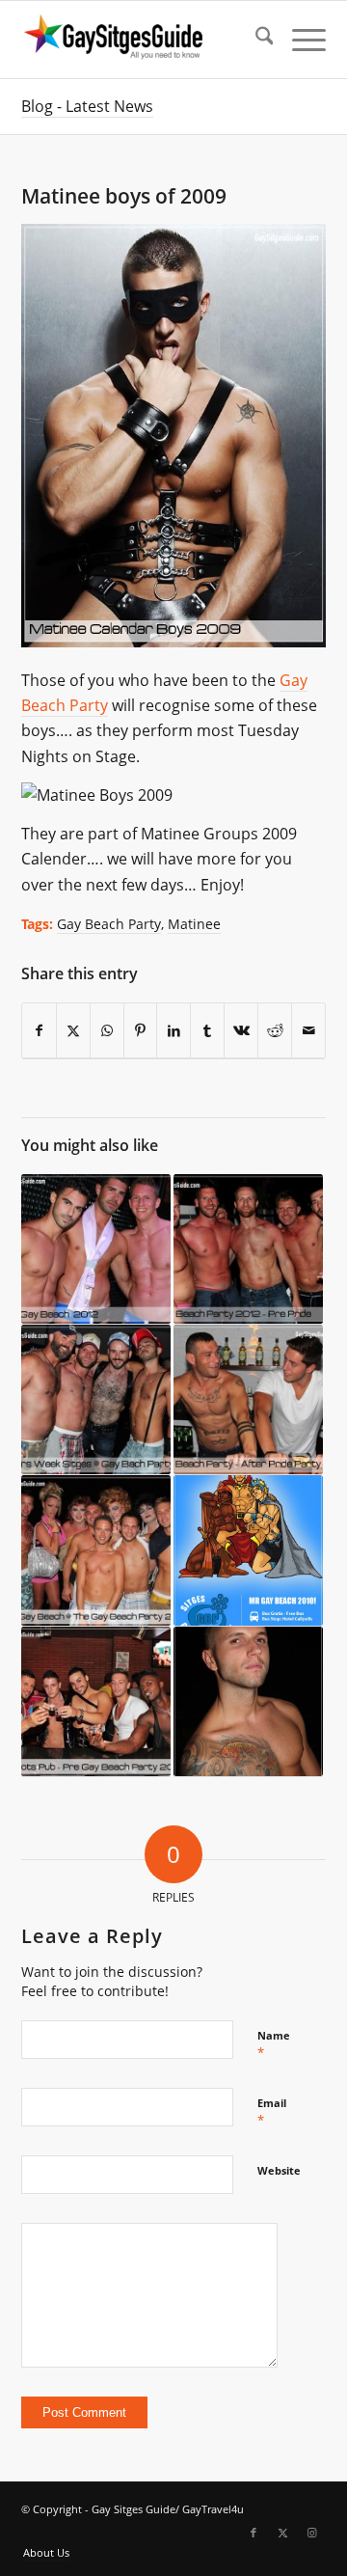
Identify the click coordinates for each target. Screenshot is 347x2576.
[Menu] (299, 40)
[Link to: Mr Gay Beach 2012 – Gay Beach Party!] (96, 1249)
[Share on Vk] (241, 1031)
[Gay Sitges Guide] (143, 40)
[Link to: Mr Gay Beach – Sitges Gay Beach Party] (248, 1550)
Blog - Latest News (87, 106)
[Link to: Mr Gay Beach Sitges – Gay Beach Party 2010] (96, 1550)
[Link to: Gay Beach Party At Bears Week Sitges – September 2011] (96, 1400)
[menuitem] (255, 40)
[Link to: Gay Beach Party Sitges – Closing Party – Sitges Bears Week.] (248, 1702)
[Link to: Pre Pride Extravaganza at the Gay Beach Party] (248, 1249)
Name (274, 2044)
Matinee (194, 924)
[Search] (255, 40)
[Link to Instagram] (311, 2533)
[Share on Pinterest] (141, 1031)
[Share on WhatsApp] (107, 1031)
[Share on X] (73, 1031)
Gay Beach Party (109, 924)
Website (279, 2170)
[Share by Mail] (308, 1031)
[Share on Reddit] (275, 1031)
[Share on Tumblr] (207, 1031)
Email (272, 2112)
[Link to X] (282, 2533)
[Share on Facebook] (39, 1031)
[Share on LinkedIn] (173, 1031)
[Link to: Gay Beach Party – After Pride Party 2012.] (248, 1400)
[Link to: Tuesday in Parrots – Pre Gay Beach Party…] (96, 1702)
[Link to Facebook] (254, 2533)
